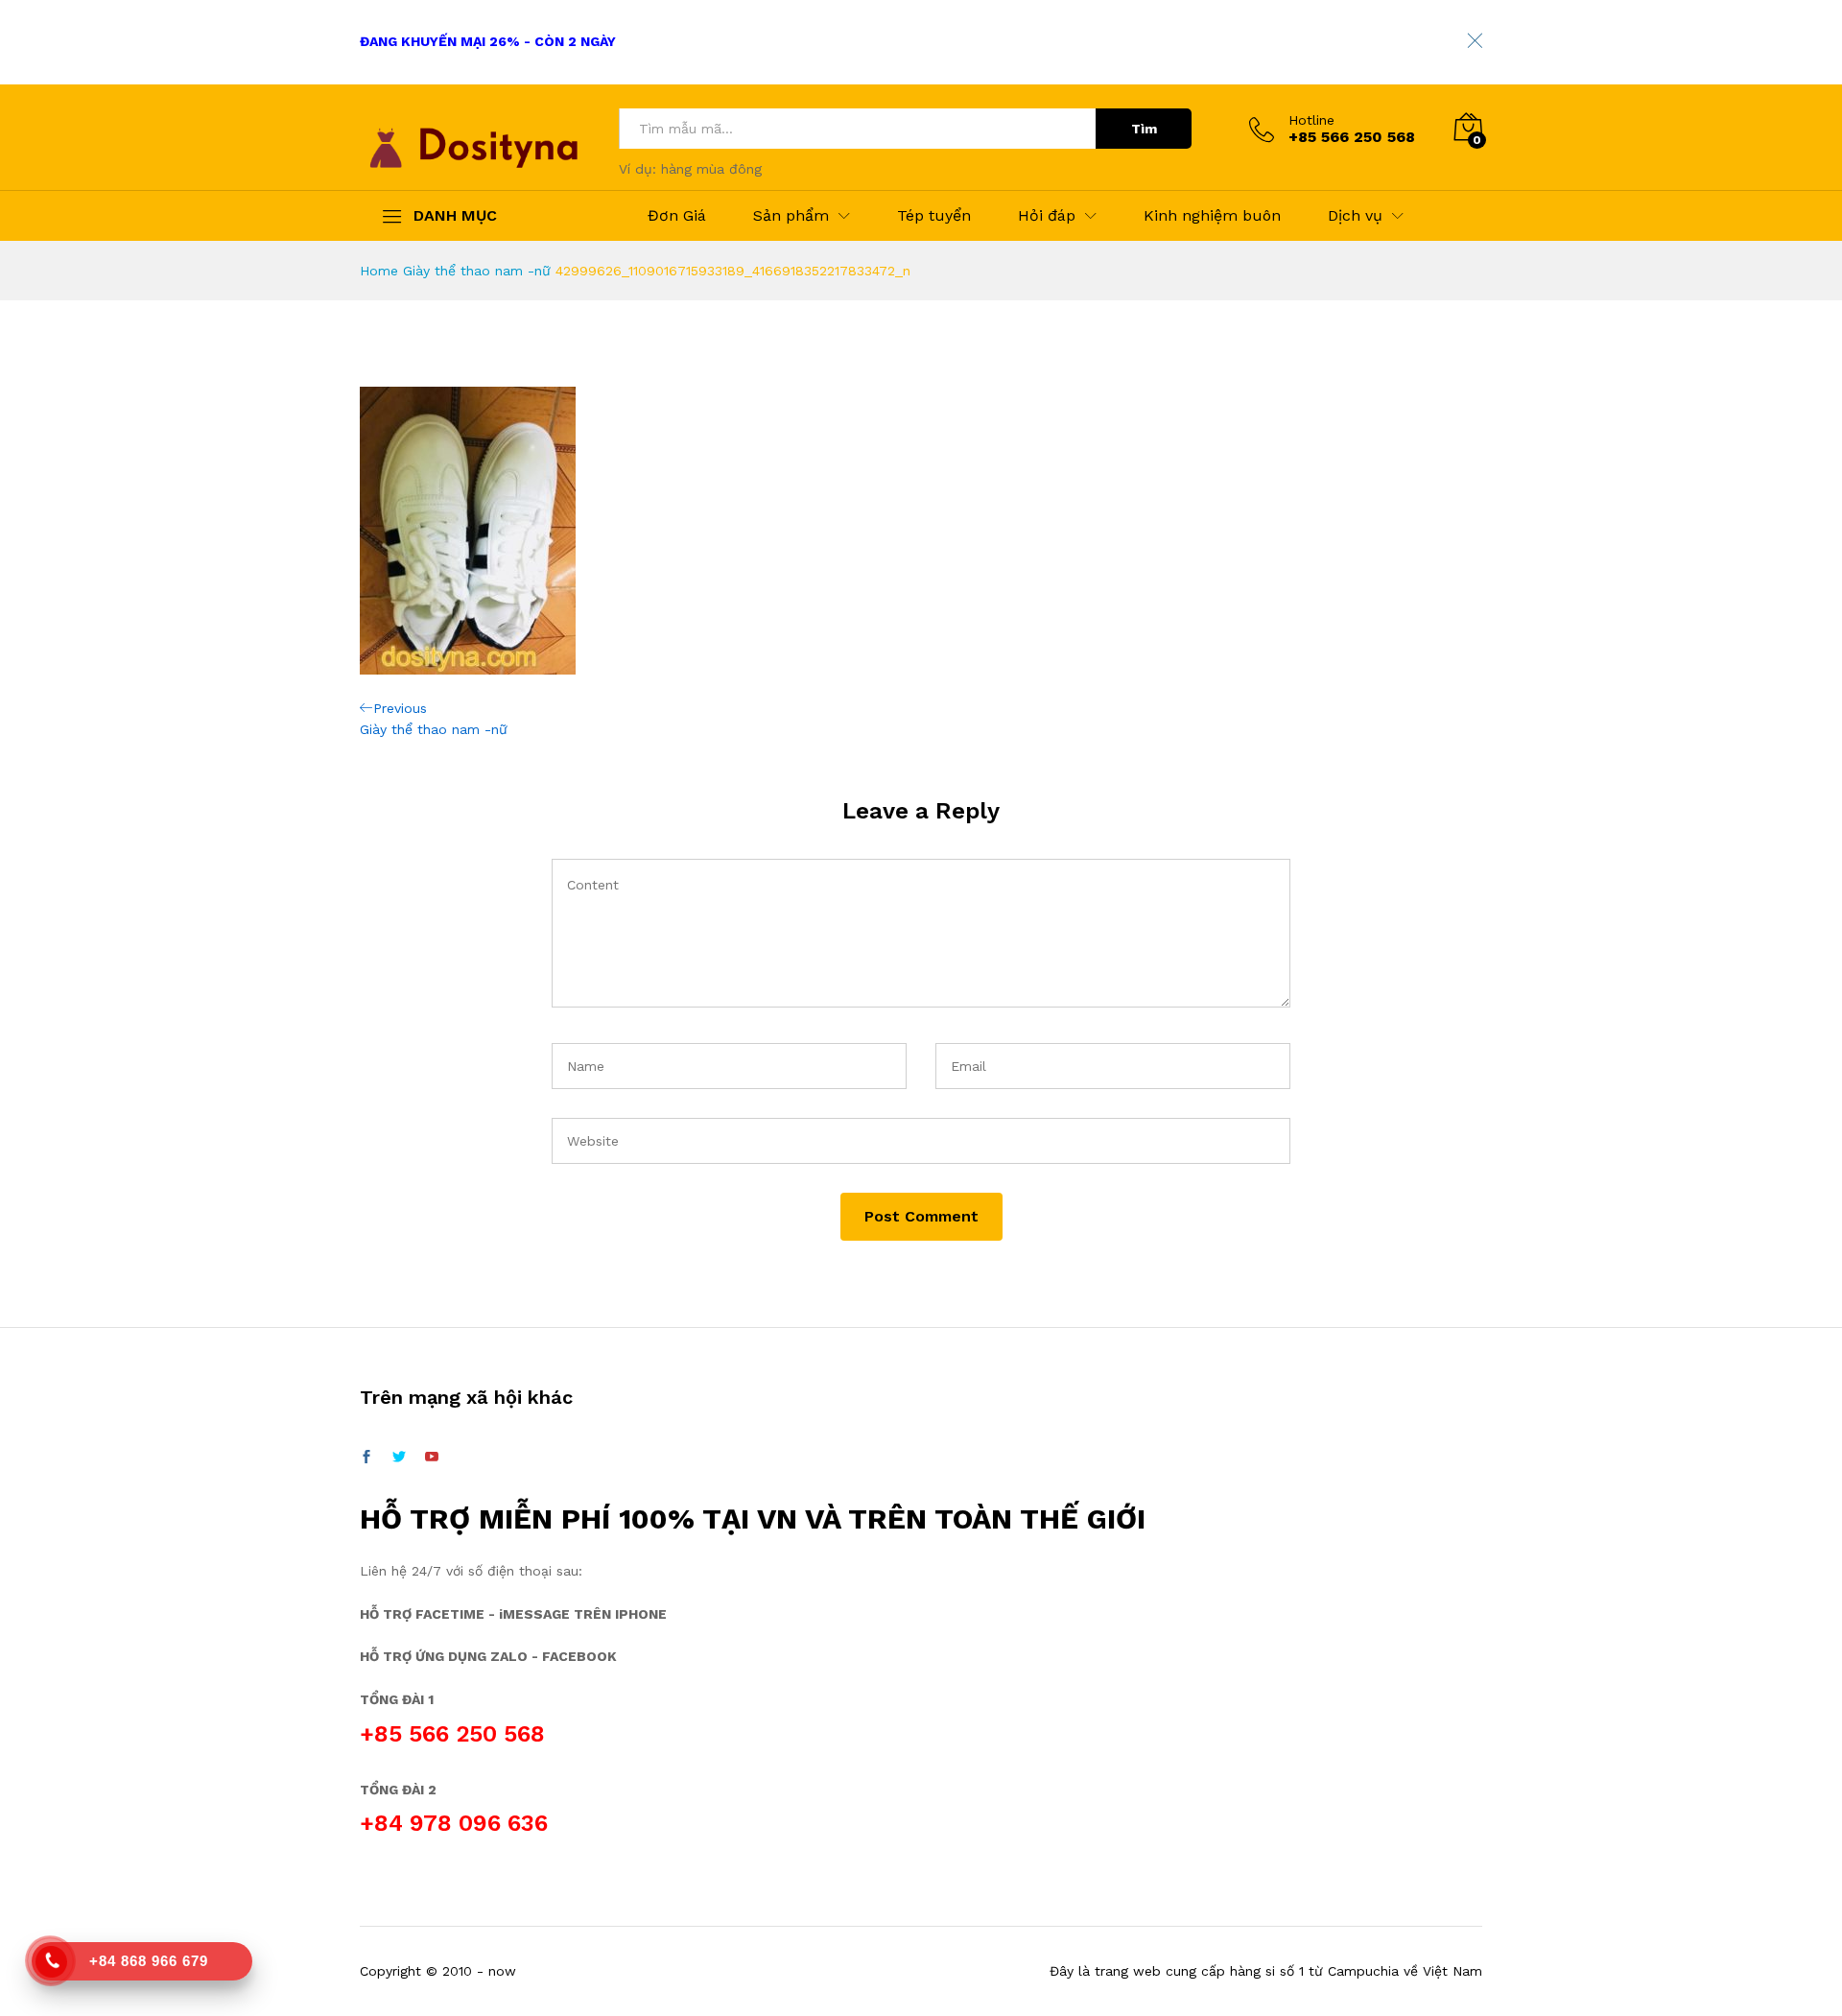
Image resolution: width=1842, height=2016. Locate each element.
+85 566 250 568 (452, 1734)
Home (379, 271)
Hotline (1311, 120)
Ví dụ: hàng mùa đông (690, 169)
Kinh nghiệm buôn (1212, 216)
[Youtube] (432, 1458)
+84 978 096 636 (454, 1823)
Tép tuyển (934, 216)
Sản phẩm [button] (791, 216)
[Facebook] (366, 1458)
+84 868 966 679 (149, 1961)
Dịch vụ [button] (1355, 216)
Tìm (1144, 129)
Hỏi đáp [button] (1047, 216)
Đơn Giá (677, 216)
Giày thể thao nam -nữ (477, 271)
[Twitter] (399, 1458)
